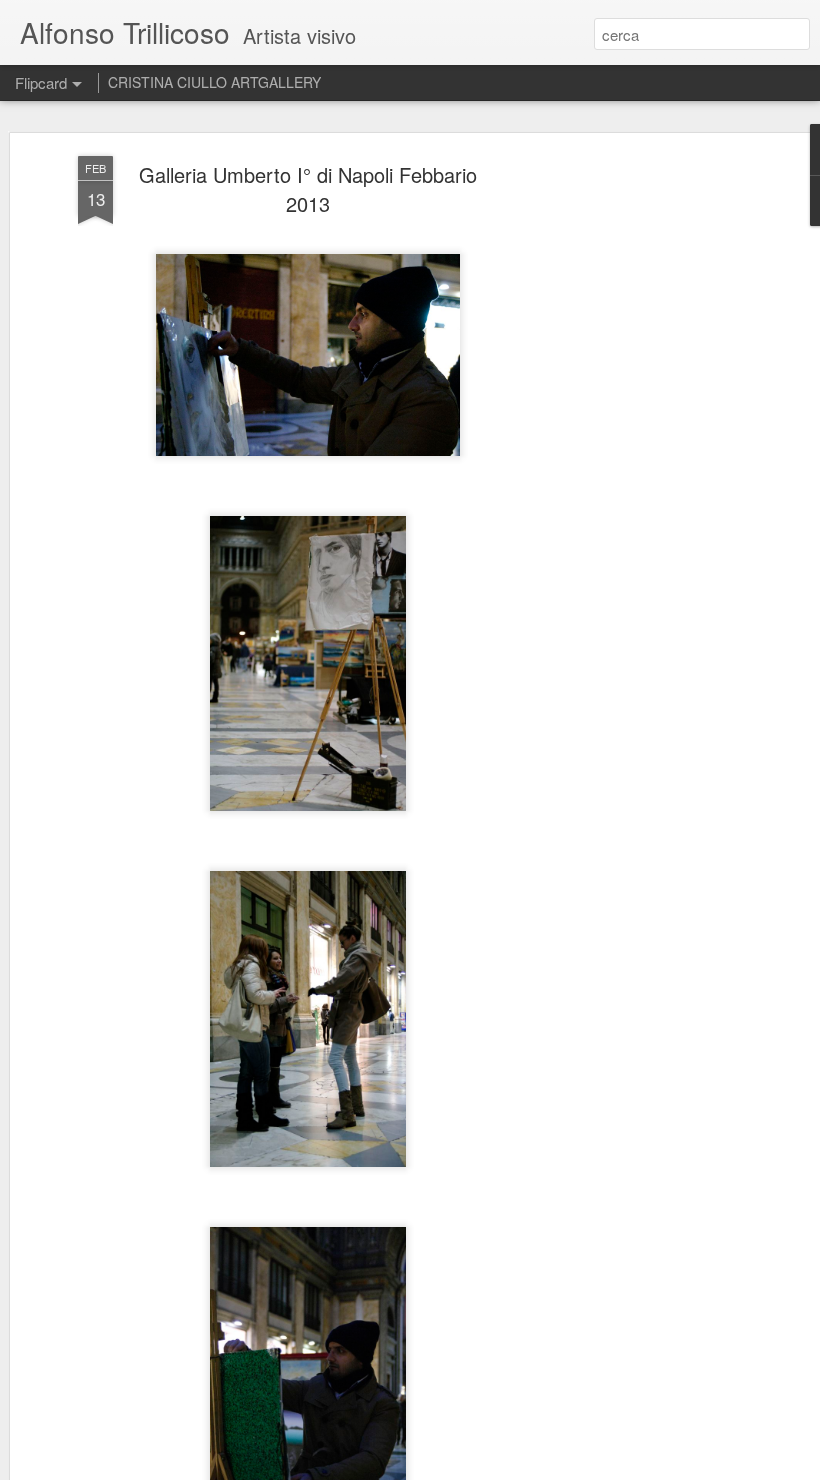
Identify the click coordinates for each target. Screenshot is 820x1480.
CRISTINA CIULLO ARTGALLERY (214, 82)
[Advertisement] (648, 471)
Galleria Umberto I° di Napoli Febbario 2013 (308, 189)
